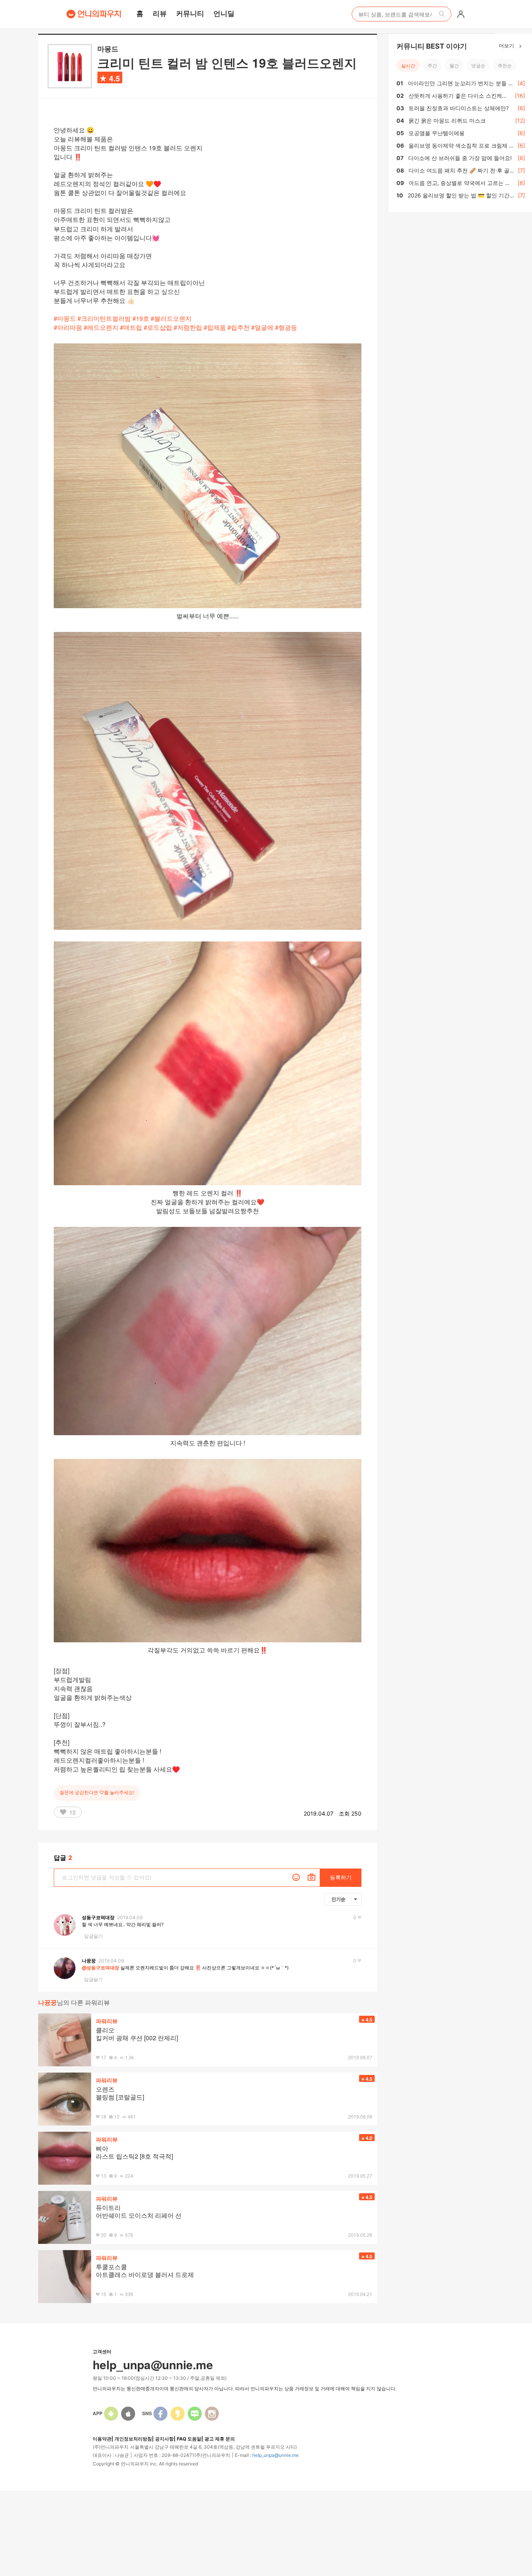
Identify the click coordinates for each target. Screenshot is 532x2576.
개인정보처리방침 (133, 2439)
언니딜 (224, 13)
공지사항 (164, 2439)
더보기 (507, 45)
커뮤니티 (190, 13)
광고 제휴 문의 (220, 2439)
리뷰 (160, 13)
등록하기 (341, 1877)
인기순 (338, 1899)
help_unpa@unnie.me (276, 2455)
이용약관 (102, 2439)
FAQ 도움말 (189, 2439)
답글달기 (93, 1936)
